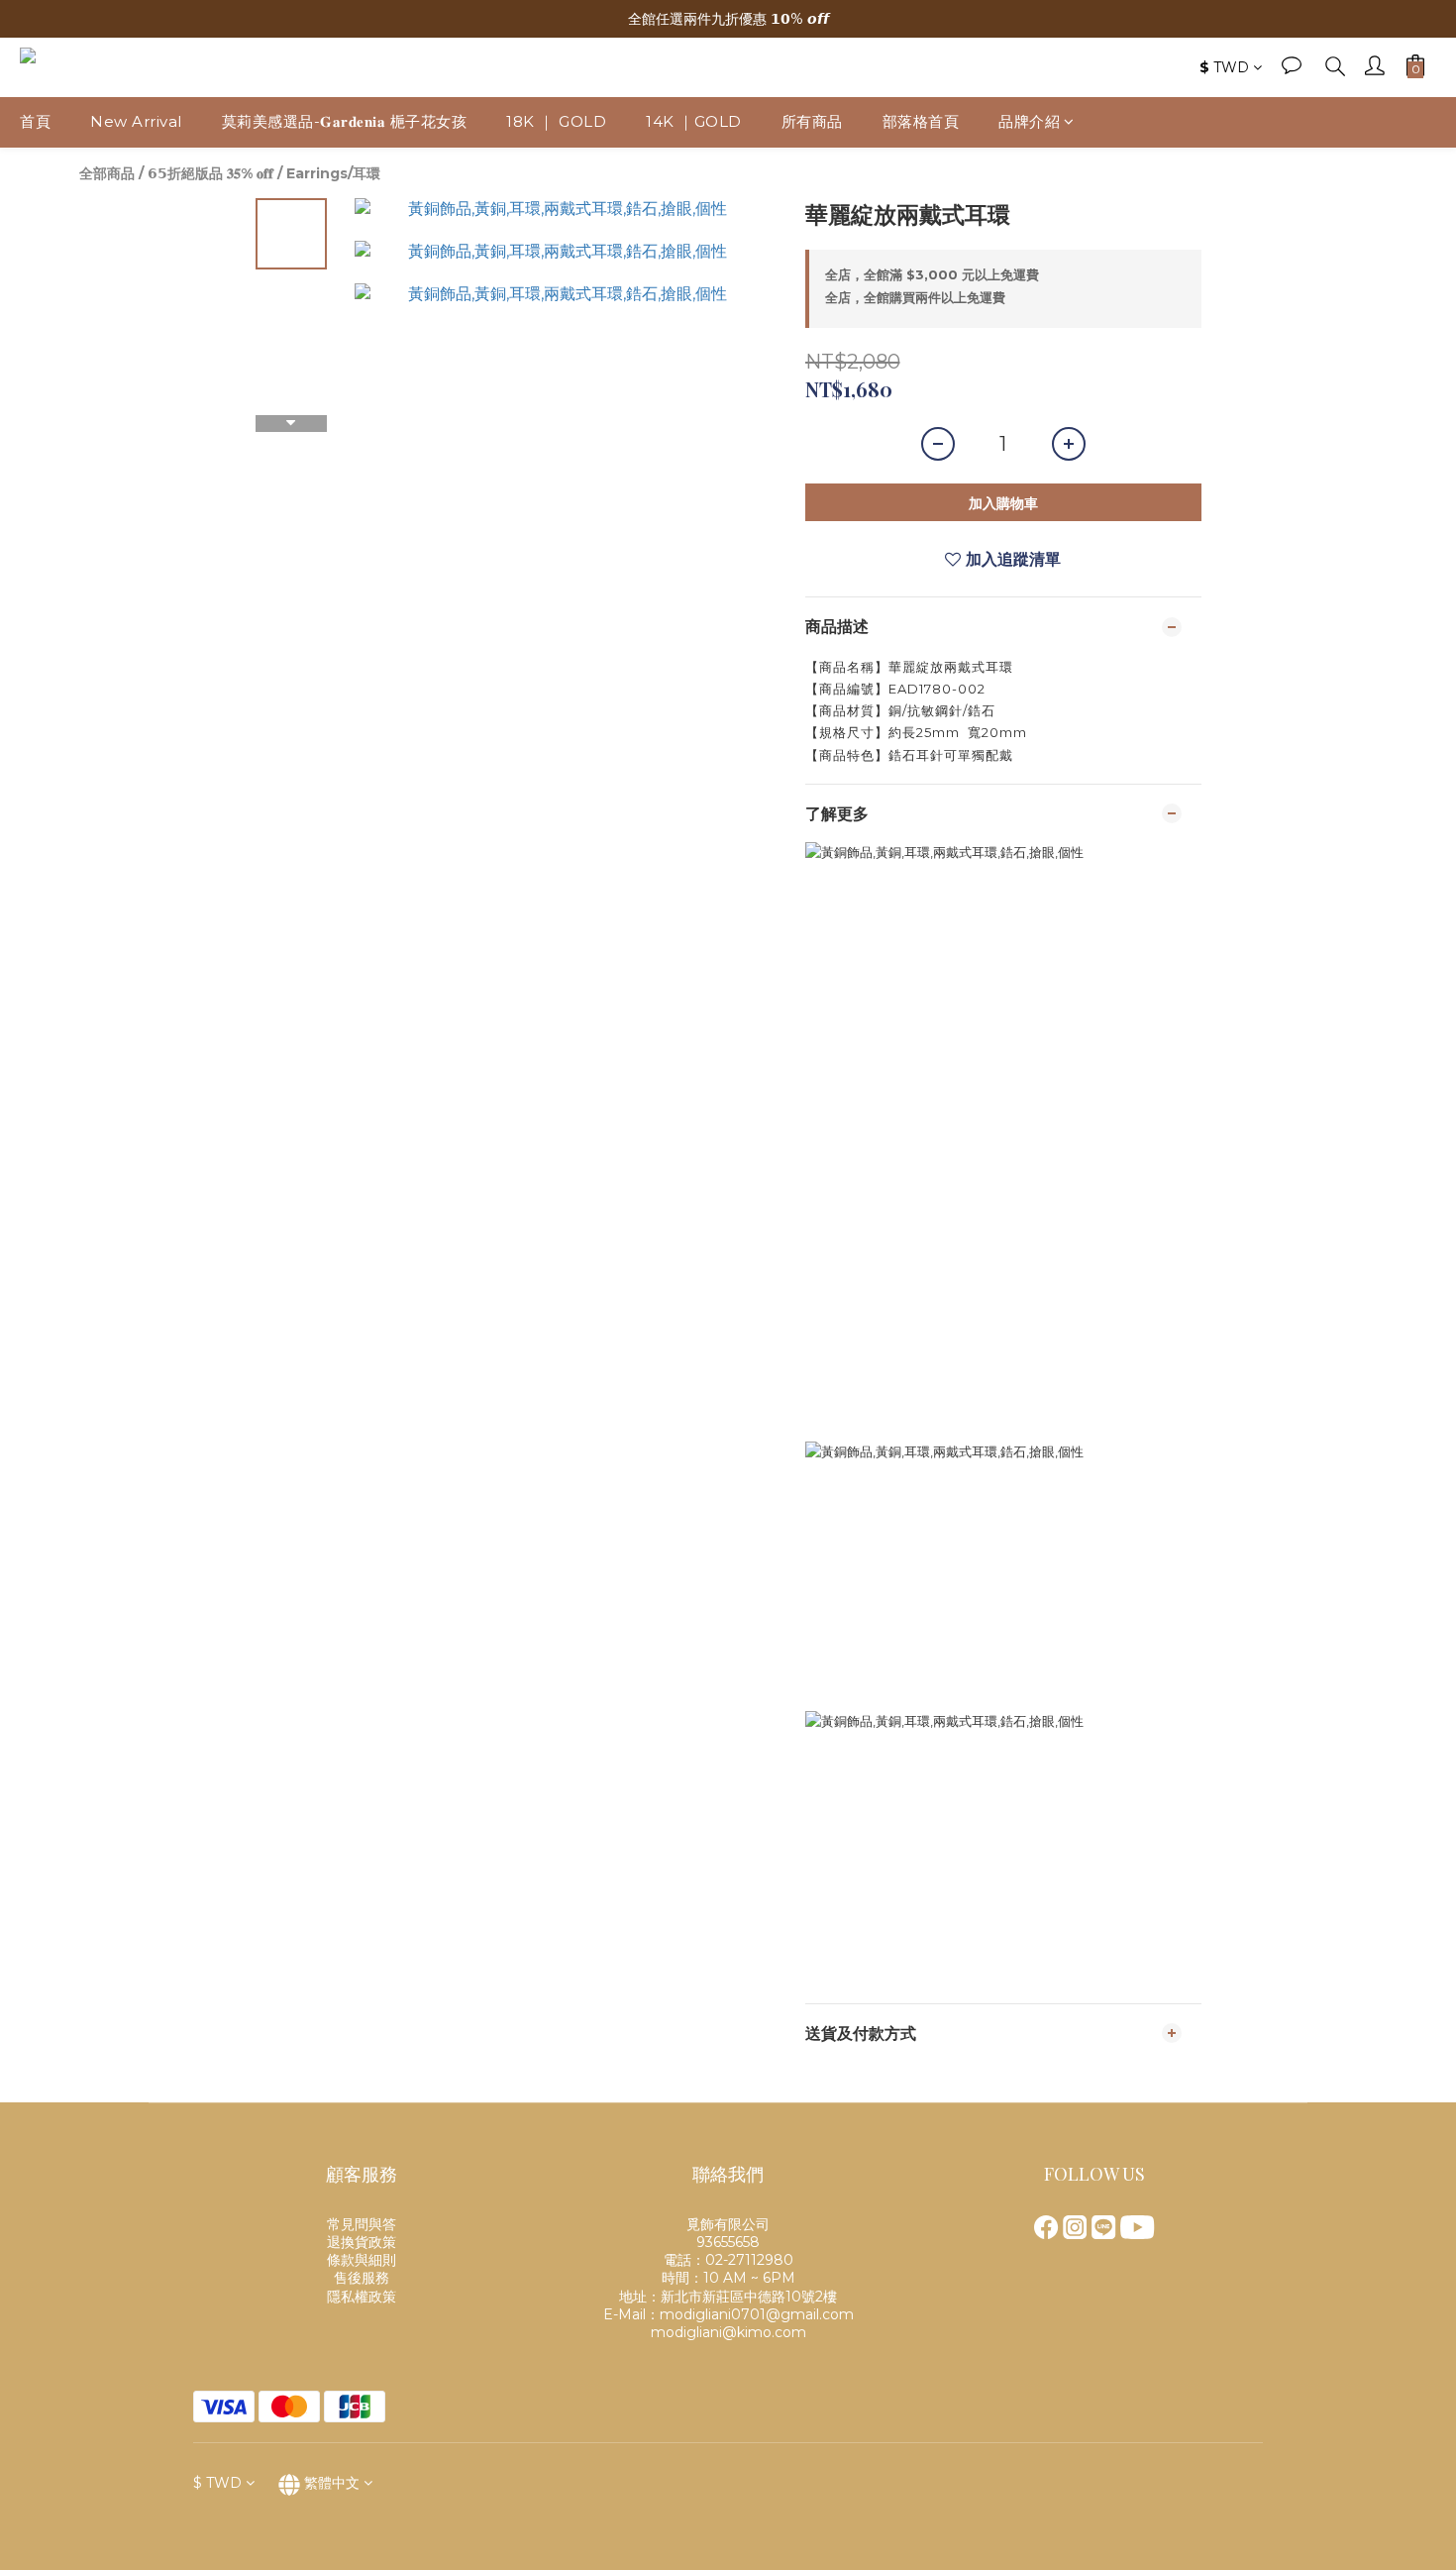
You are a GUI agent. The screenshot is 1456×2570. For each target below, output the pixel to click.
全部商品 (107, 173)
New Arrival (136, 121)
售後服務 (362, 2278)
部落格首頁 (921, 121)
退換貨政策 (362, 2242)
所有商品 (812, 121)
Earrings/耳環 (333, 173)
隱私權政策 (362, 2297)
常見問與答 (362, 2224)
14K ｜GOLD (694, 121)
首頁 (35, 121)
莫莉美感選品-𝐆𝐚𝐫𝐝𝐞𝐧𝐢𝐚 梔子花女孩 (345, 121)
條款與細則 (362, 2260)
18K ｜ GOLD (556, 121)
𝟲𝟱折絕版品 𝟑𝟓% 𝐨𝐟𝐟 (210, 173)
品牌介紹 (1029, 121)
